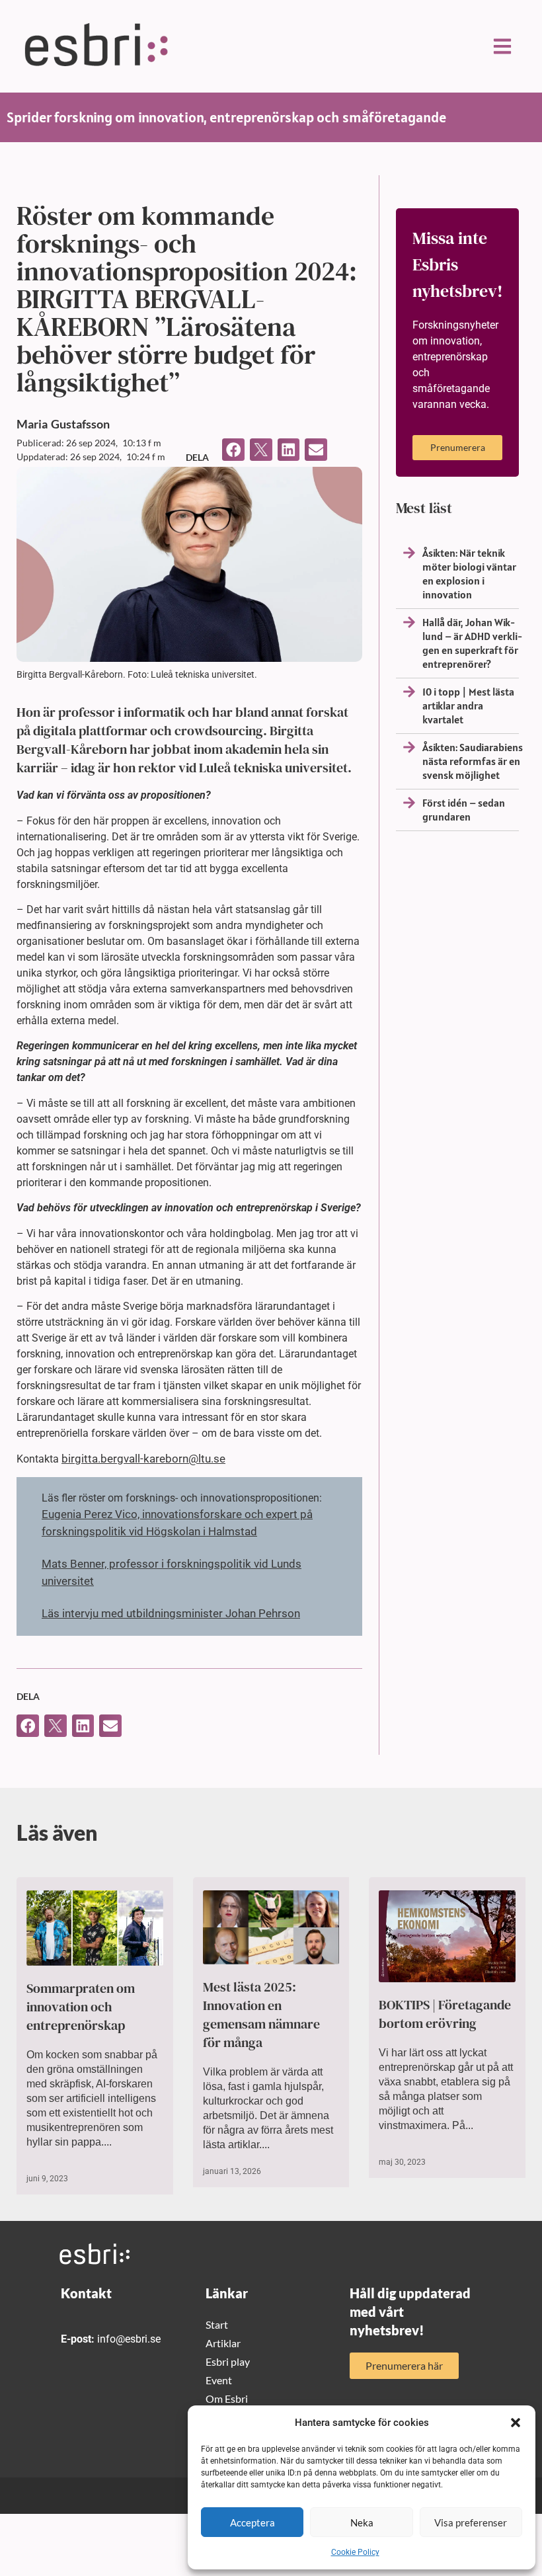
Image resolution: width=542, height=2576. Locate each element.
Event (219, 2380)
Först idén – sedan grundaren (464, 810)
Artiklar (223, 2343)
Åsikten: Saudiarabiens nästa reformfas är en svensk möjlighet (473, 761)
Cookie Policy (355, 2552)
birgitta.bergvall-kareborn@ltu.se (143, 1459)
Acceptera (252, 2522)
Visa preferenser (471, 2522)
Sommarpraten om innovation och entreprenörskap (81, 2007)
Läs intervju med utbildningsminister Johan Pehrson (171, 1613)
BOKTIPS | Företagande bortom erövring (445, 2014)
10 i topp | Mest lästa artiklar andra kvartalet (468, 705)
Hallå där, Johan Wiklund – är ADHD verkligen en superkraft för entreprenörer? (472, 643)
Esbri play (228, 2361)
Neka (362, 2522)
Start (217, 2324)
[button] (516, 2423)
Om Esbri (227, 2398)
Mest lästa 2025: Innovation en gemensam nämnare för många (261, 2015)
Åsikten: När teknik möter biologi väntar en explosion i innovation (469, 574)
